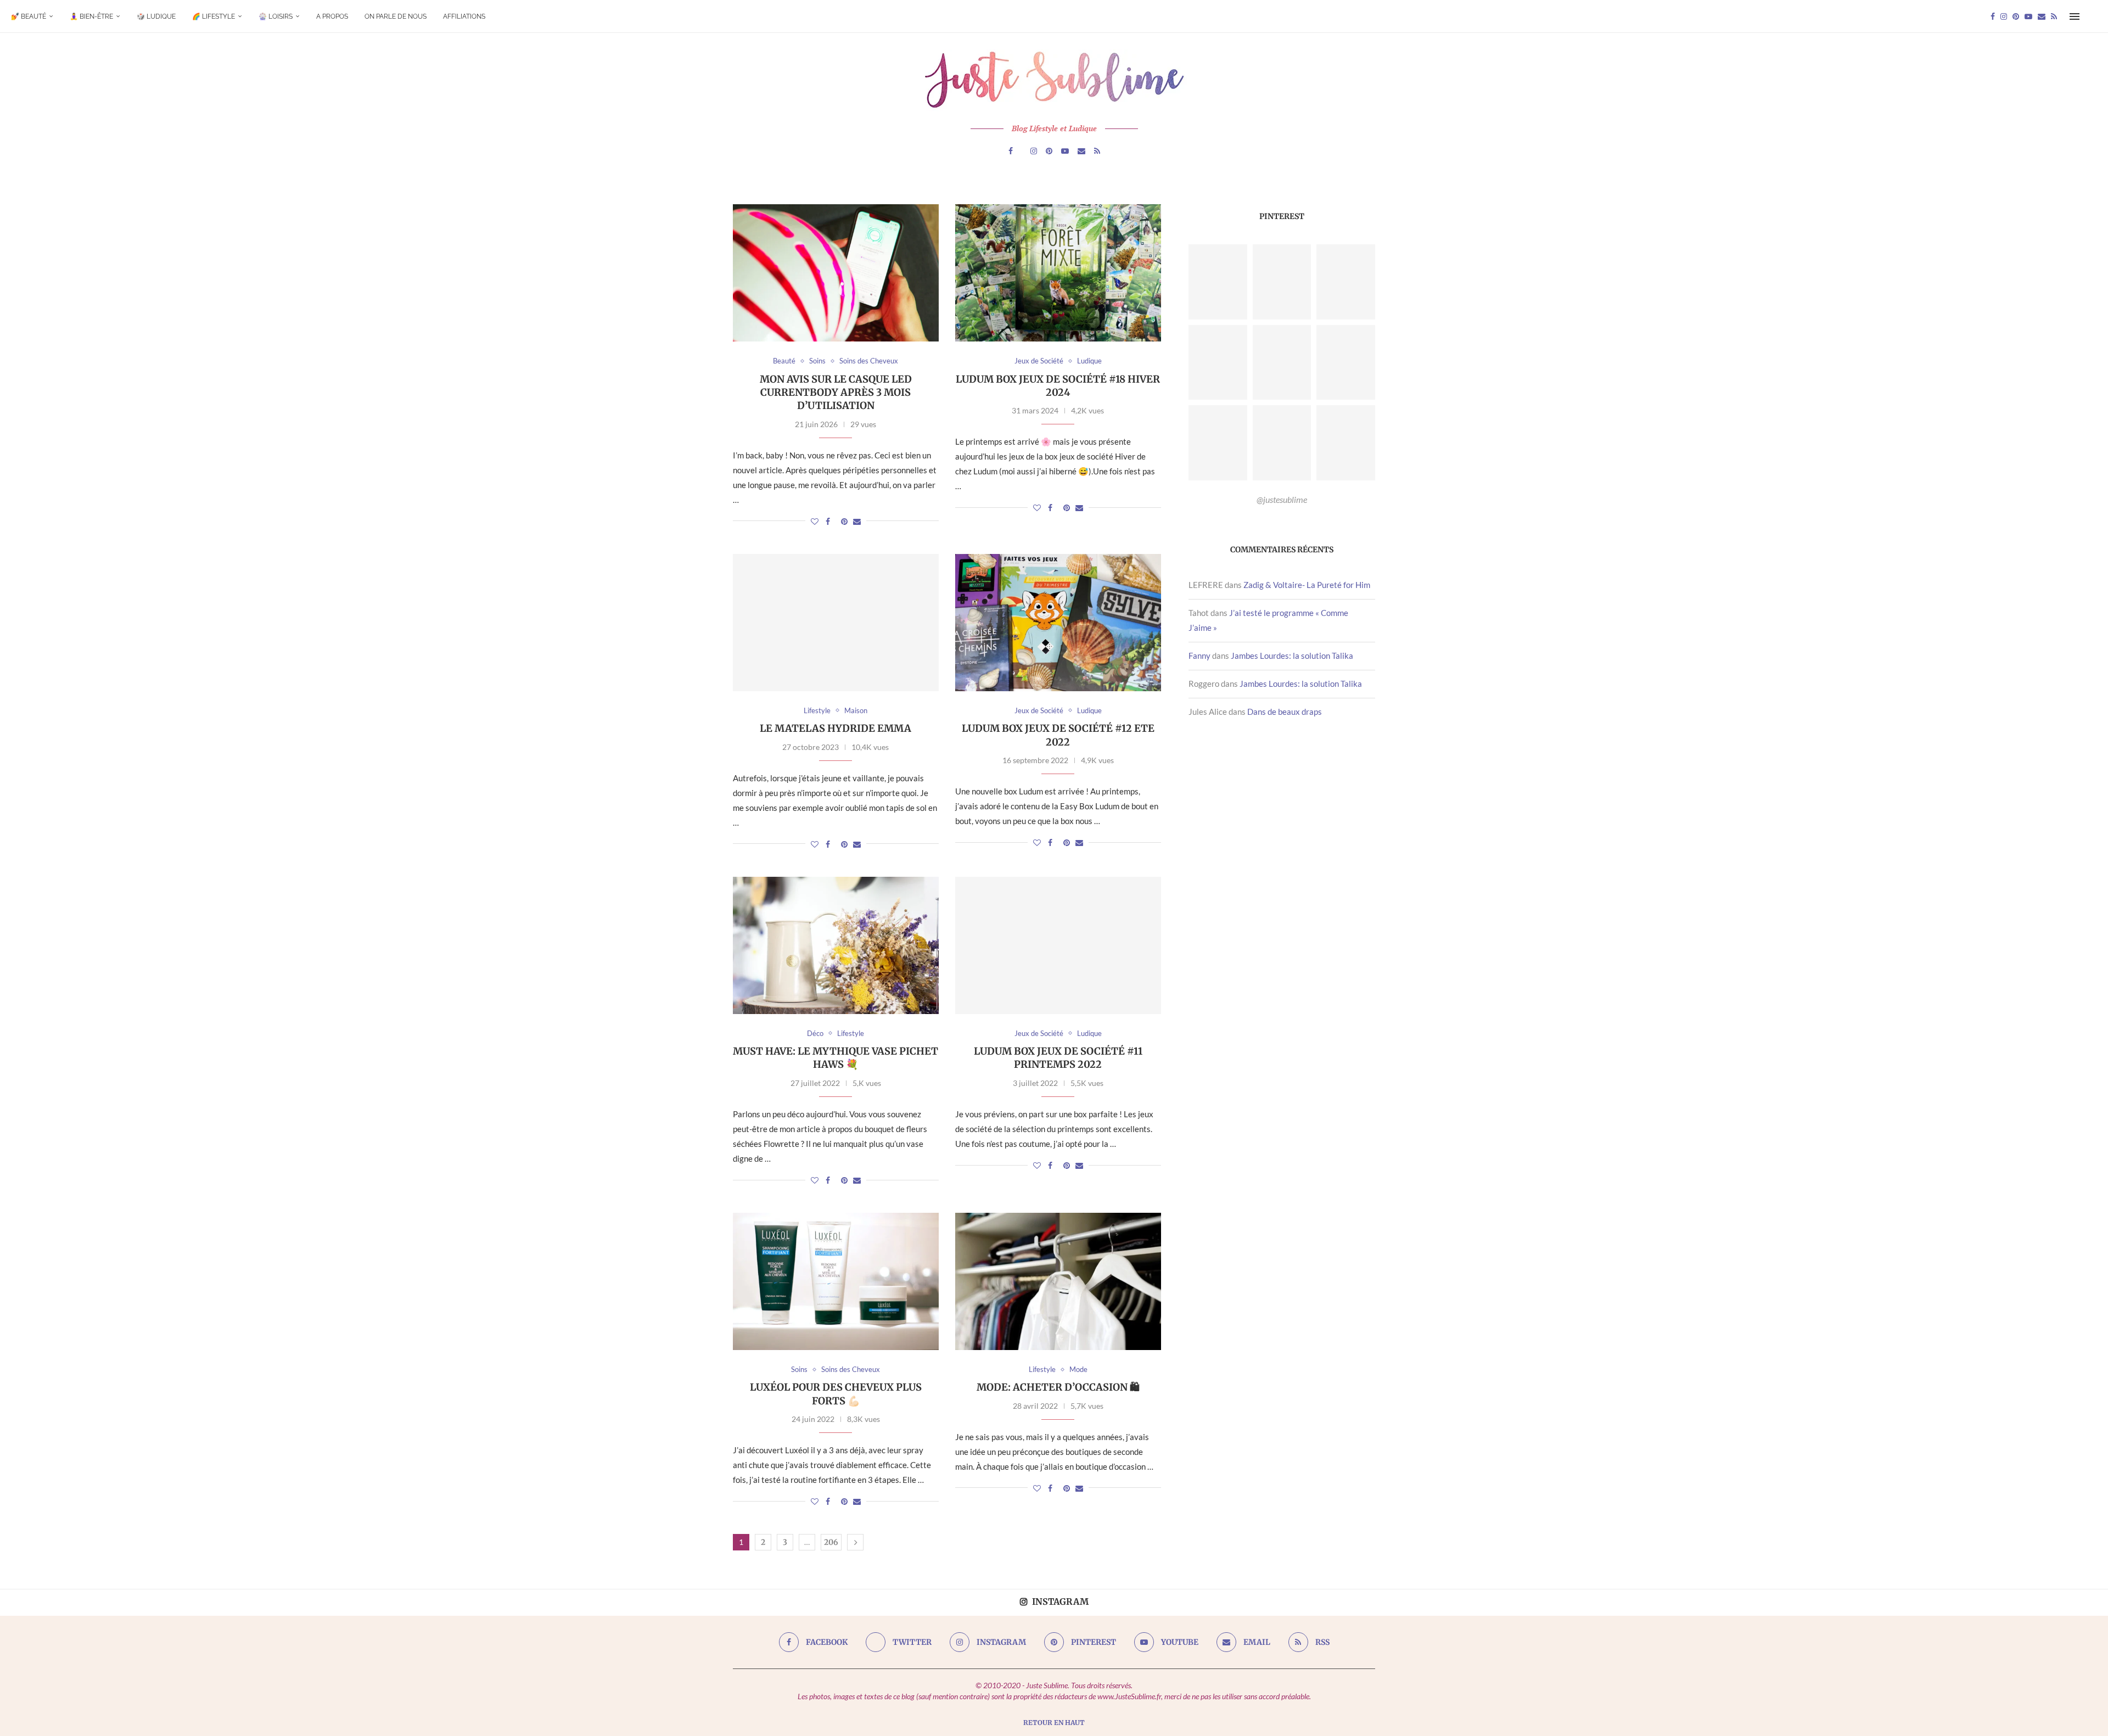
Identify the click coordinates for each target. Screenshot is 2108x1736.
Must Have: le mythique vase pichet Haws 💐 (836, 1058)
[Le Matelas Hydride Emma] (836, 623)
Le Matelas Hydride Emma (836, 728)
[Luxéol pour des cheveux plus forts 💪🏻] (836, 1281)
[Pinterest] (2016, 16)
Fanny (1199, 656)
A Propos (332, 16)
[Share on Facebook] (828, 521)
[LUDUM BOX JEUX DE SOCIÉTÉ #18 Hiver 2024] (1058, 273)
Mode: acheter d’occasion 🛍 (1058, 1387)
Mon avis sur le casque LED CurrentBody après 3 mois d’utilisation (836, 393)
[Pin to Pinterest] (844, 521)
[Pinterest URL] (1218, 282)
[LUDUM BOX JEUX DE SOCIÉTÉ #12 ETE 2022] (1058, 623)
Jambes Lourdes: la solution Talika (1292, 656)
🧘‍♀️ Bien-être (91, 16)
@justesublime (1282, 499)
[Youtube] (2028, 16)
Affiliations (464, 16)
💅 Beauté (29, 16)
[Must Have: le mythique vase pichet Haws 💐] (836, 945)
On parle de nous (396, 16)
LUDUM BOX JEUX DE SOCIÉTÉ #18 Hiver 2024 (1058, 386)
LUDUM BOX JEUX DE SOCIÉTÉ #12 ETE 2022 (1058, 735)
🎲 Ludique (156, 16)
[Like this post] (815, 521)
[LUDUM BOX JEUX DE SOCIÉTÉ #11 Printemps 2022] (1058, 945)
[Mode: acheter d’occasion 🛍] (1058, 1281)
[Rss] (2054, 16)
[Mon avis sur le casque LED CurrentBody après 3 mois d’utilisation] (836, 273)
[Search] (2092, 16)
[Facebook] (1993, 16)
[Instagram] (2004, 16)
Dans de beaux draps (1285, 712)
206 (831, 1542)
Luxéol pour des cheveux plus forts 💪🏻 (836, 1394)
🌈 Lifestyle (214, 16)
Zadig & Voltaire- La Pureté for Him (1307, 585)
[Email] (2042, 16)
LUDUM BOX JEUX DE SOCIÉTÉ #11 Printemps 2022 (1058, 1058)
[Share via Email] (857, 521)
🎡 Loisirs (276, 16)
